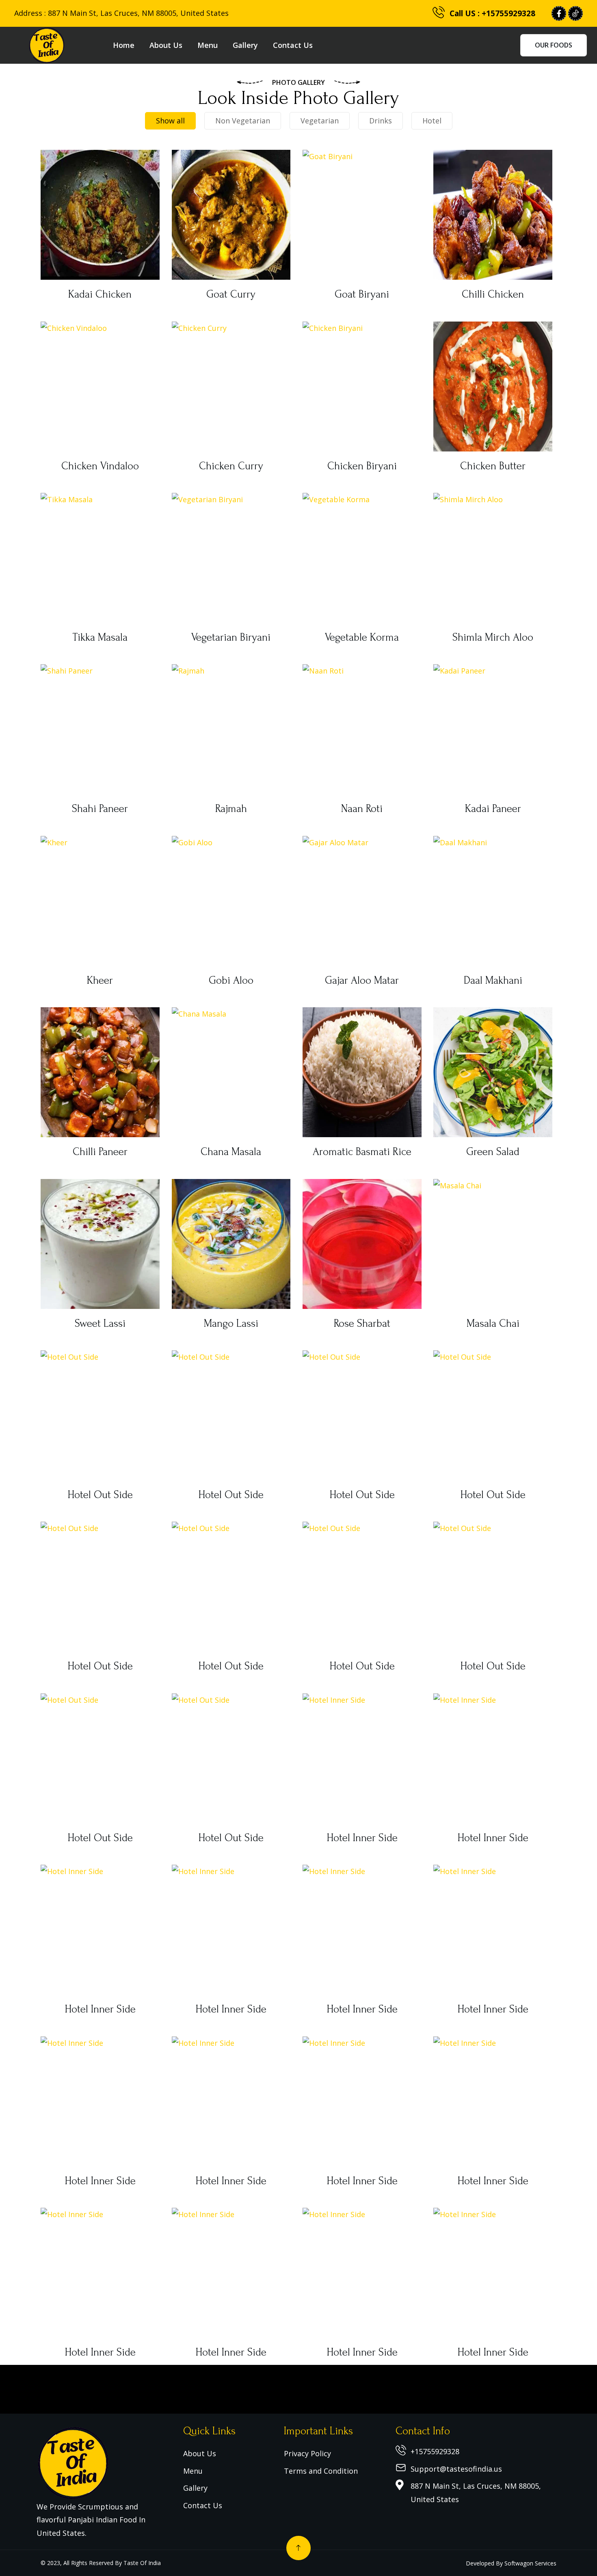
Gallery (245, 45)
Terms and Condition (321, 2471)
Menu (208, 45)
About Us (166, 45)
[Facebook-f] (559, 13)
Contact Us (293, 45)
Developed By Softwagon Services (511, 2563)
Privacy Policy (307, 2453)
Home (124, 45)
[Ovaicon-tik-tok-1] (575, 13)
